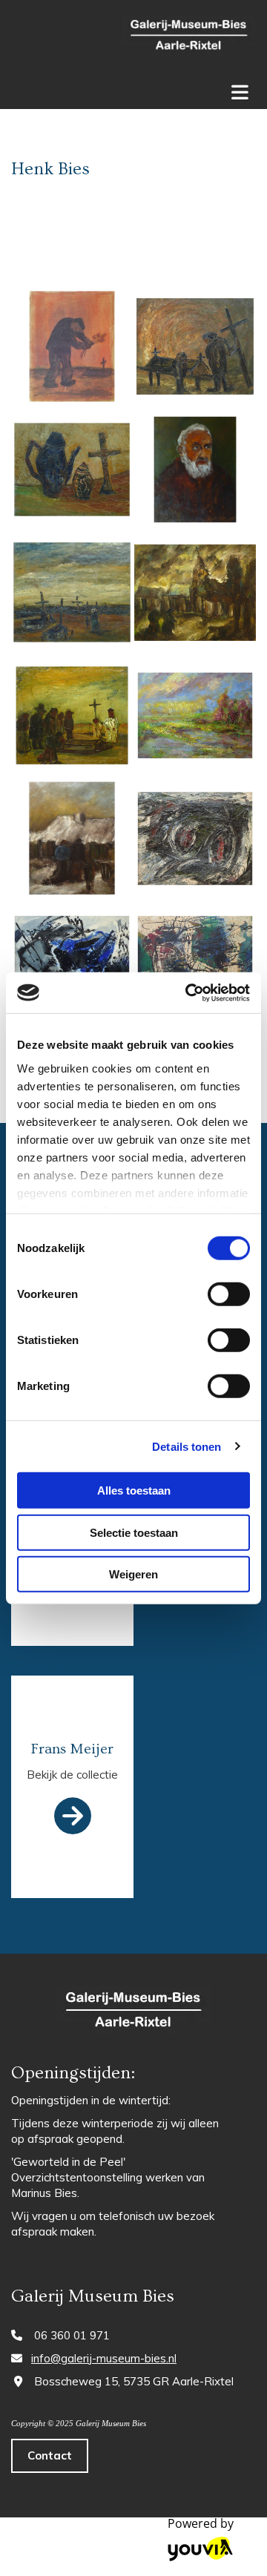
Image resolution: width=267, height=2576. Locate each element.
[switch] (229, 1294)
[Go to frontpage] (189, 37)
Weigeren (133, 1574)
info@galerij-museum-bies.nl (104, 2358)
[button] (50, 2456)
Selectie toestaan (134, 1532)
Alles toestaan (134, 1490)
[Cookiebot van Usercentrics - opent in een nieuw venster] (188, 992)
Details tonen (187, 1446)
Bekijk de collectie (72, 1775)
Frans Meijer (72, 1749)
